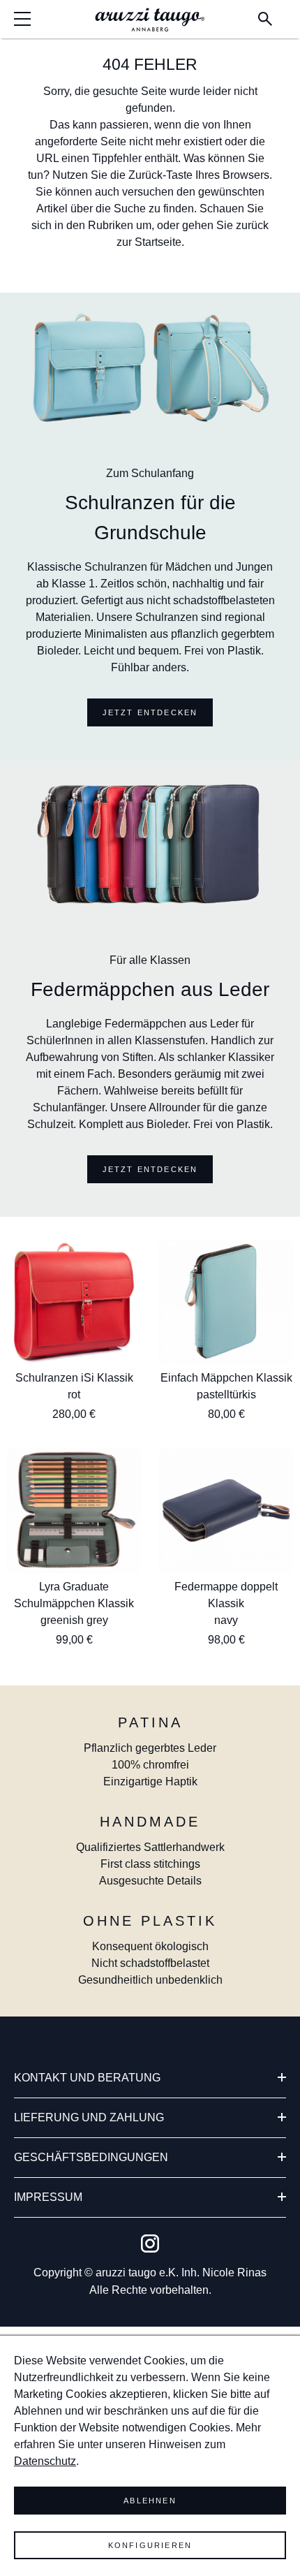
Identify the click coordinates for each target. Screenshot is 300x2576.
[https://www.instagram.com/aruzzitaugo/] (150, 2244)
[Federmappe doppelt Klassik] (226, 1510)
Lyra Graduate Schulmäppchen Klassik (74, 1595)
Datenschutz (45, 2461)
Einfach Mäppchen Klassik (226, 1378)
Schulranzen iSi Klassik (74, 1378)
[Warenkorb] (283, 12)
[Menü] (26, 19)
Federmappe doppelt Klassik (226, 1595)
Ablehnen (150, 2501)
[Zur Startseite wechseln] (150, 20)
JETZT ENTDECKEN (150, 712)
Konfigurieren (150, 2545)
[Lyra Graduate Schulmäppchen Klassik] (74, 1510)
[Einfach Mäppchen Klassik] (226, 1302)
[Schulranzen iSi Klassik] (74, 1302)
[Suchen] (265, 19)
